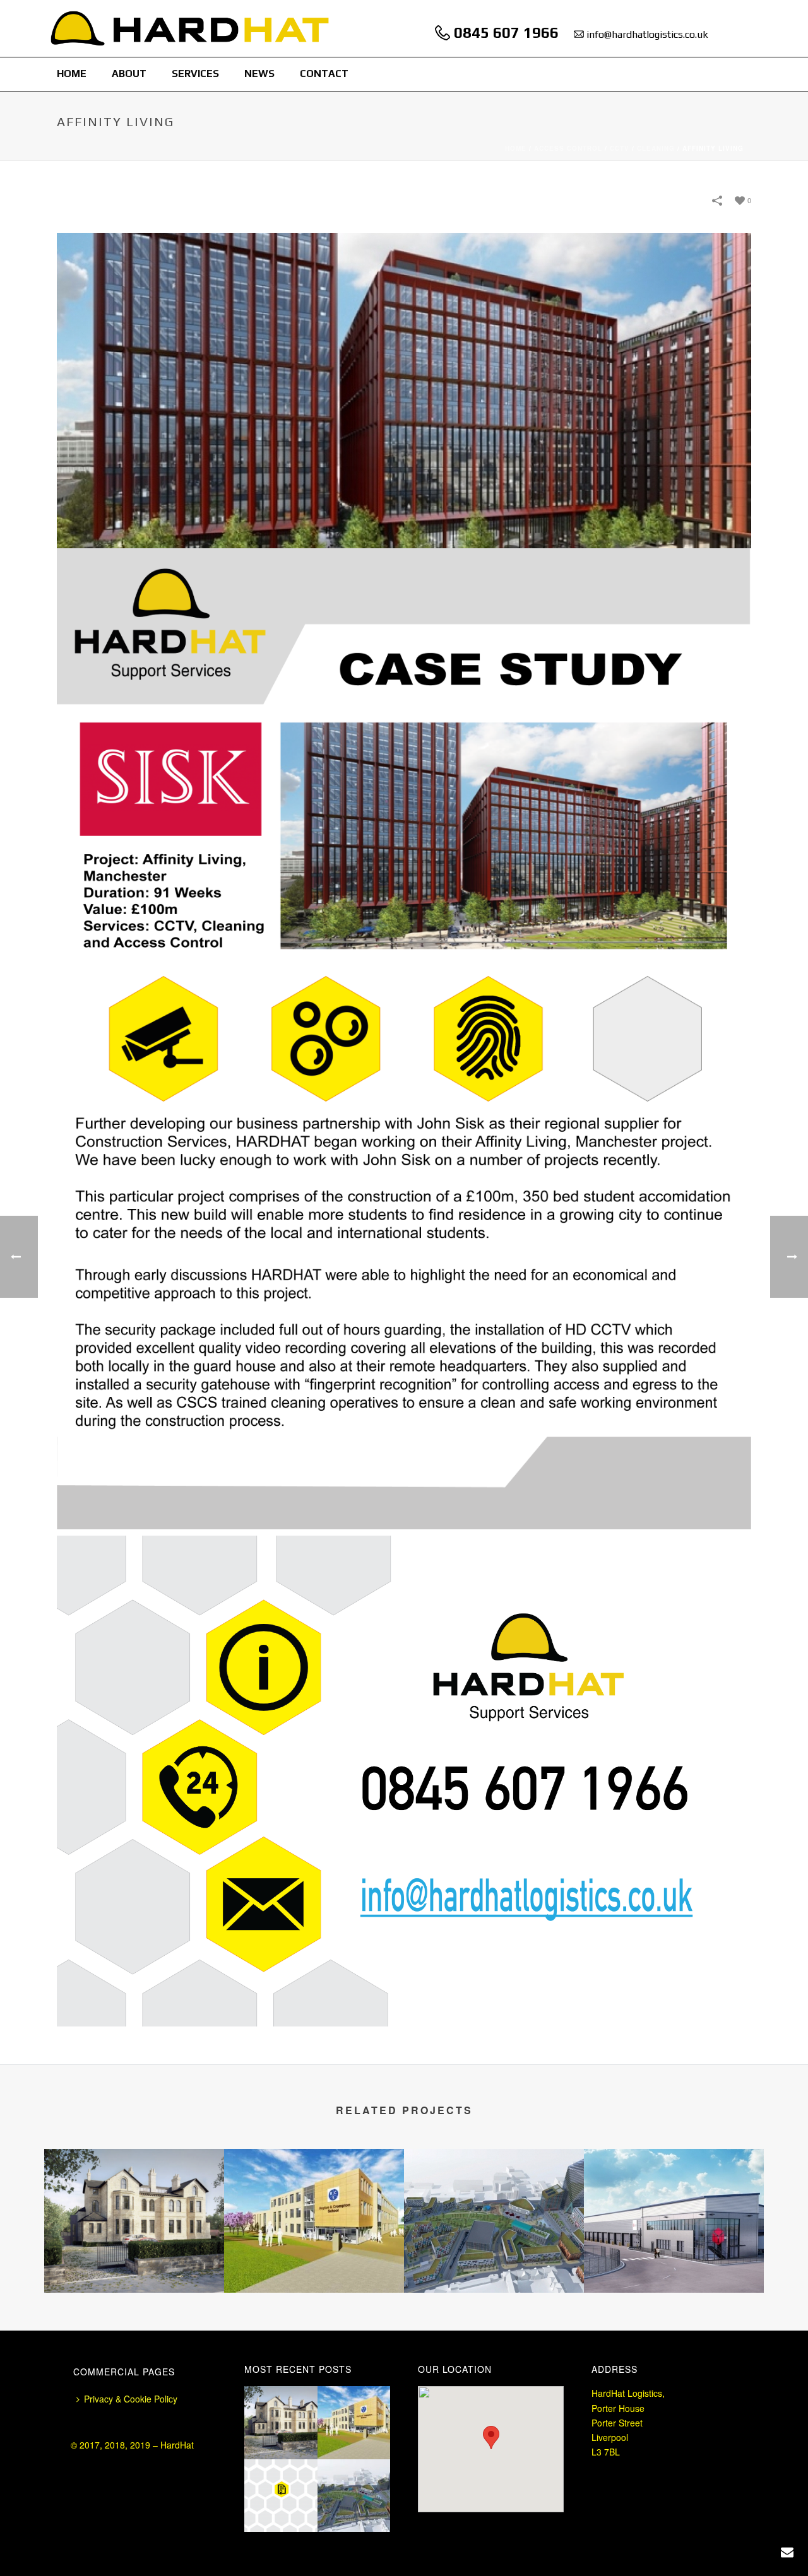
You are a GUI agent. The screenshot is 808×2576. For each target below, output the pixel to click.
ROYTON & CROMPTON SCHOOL (314, 2259)
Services (195, 74)
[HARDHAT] (190, 28)
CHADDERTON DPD (674, 2259)
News (259, 74)
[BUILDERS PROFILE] (296, 2490)
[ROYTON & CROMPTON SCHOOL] (314, 2199)
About (129, 74)
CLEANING (656, 148)
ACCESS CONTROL (568, 148)
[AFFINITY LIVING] (404, 389)
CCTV (620, 148)
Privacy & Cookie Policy (131, 2399)
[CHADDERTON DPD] (674, 2199)
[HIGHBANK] (134, 2199)
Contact (324, 74)
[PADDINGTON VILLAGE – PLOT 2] (494, 2199)
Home (72, 74)
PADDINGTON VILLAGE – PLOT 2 (494, 2245)
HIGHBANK (134, 2259)
